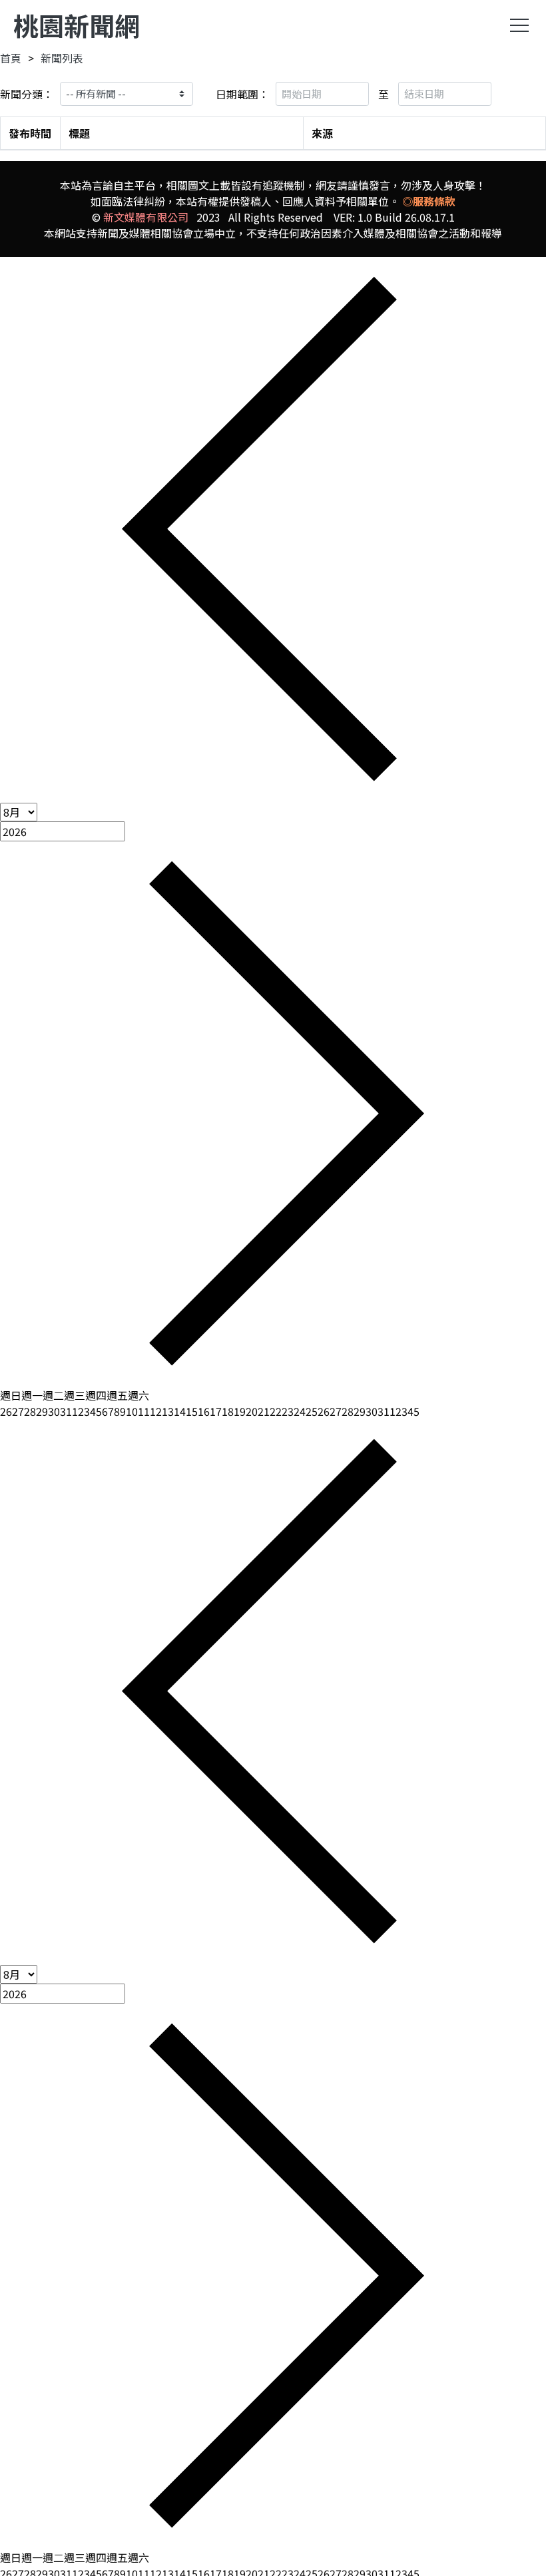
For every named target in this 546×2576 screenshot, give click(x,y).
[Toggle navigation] (519, 25)
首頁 (11, 58)
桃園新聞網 (77, 25)
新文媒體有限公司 (146, 217)
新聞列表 (62, 58)
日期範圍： (242, 94)
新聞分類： (27, 94)
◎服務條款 (429, 201)
